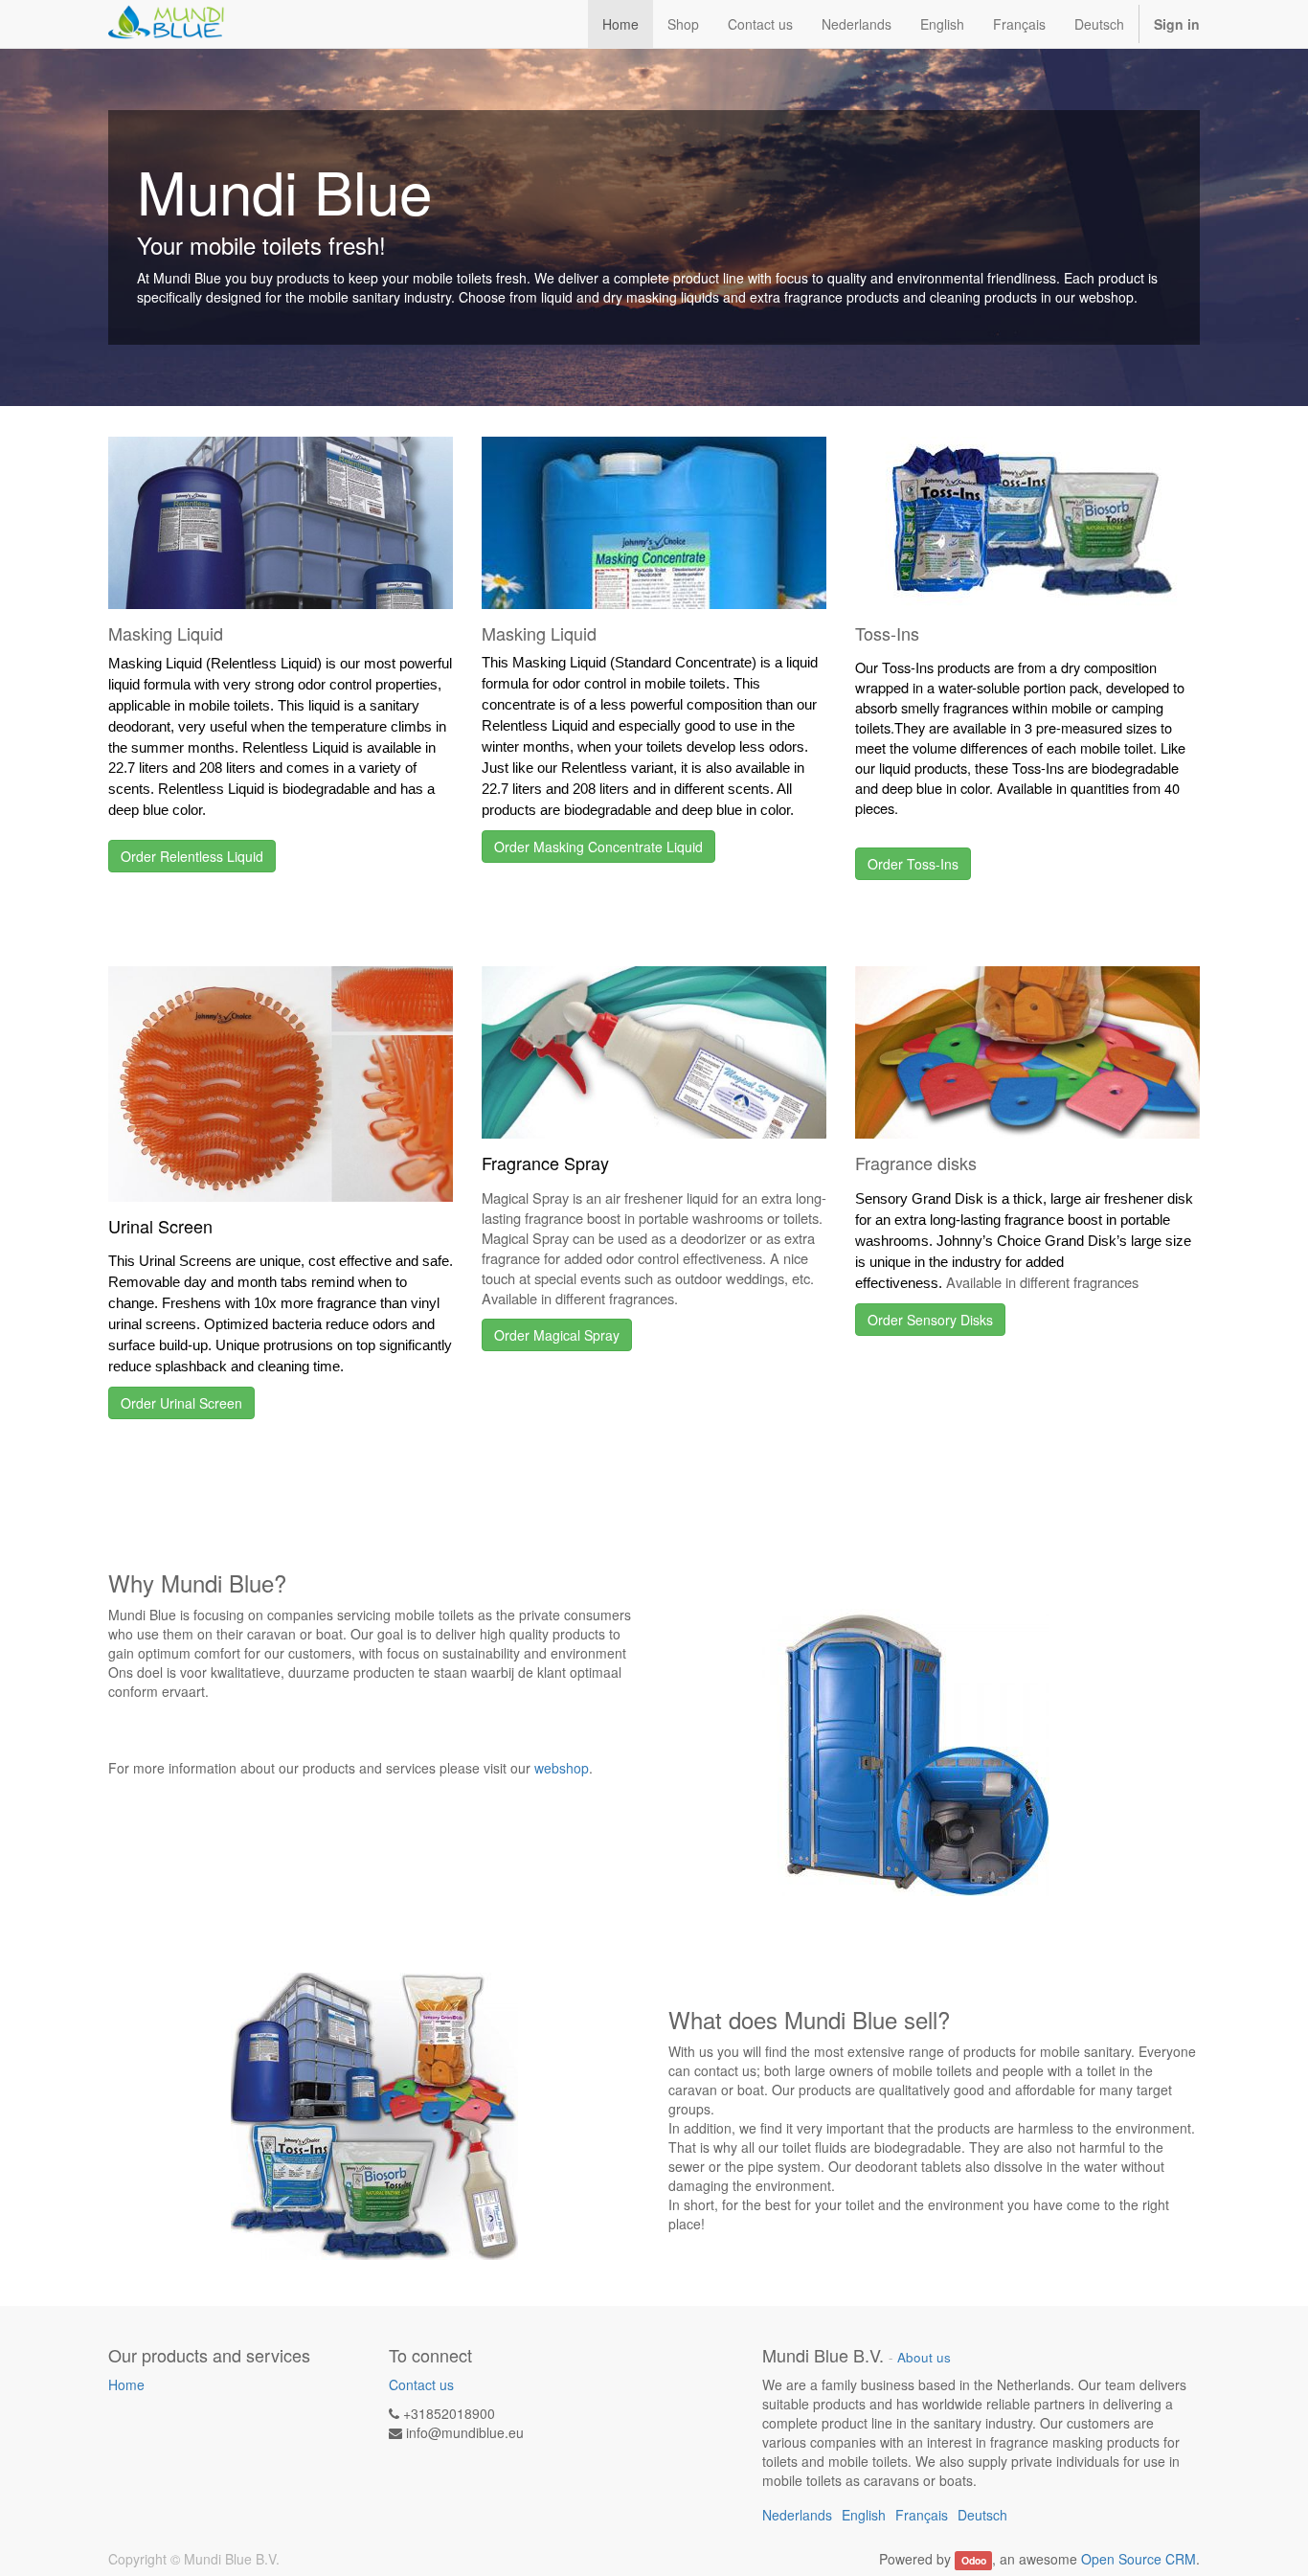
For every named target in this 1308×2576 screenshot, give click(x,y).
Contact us (421, 2384)
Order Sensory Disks (930, 1320)
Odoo (974, 2560)
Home (126, 2384)
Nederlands (857, 24)
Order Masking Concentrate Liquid (598, 847)
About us (924, 2357)
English (942, 24)
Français (1019, 24)
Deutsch (1099, 24)
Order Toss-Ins (913, 864)
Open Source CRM (1139, 2559)
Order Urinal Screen (181, 1403)
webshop (562, 1768)
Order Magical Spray (557, 1335)
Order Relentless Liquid (192, 856)
